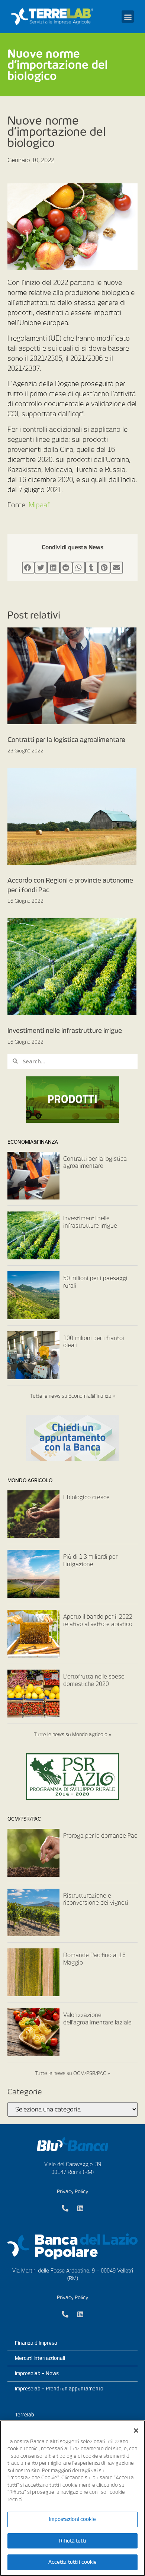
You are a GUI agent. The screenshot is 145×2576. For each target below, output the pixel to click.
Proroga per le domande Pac (100, 1836)
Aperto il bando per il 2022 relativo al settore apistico (98, 1621)
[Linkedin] (80, 2208)
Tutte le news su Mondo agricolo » (72, 1735)
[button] (128, 17)
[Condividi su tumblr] (91, 568)
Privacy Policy (72, 2192)
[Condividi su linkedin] (54, 568)
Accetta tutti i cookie (73, 2562)
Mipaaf (39, 505)
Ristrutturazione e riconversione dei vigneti (96, 1899)
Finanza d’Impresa (36, 2343)
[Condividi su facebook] (28, 568)
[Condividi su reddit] (66, 568)
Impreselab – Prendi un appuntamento (59, 2389)
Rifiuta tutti (72, 2541)
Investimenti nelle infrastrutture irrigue (65, 1031)
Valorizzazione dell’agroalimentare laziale (97, 2019)
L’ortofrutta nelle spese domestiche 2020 (94, 1680)
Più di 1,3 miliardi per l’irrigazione (90, 1561)
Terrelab (25, 2415)
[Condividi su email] (117, 568)
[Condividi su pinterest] (104, 568)
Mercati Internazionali (40, 2358)
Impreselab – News (37, 2373)
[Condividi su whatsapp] (79, 568)
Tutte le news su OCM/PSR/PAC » (72, 2073)
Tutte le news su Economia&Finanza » (73, 1396)
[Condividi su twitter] (41, 568)
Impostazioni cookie (72, 2519)
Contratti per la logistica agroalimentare (66, 740)
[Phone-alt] (65, 2208)
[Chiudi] (136, 2431)
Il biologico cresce (86, 1497)
